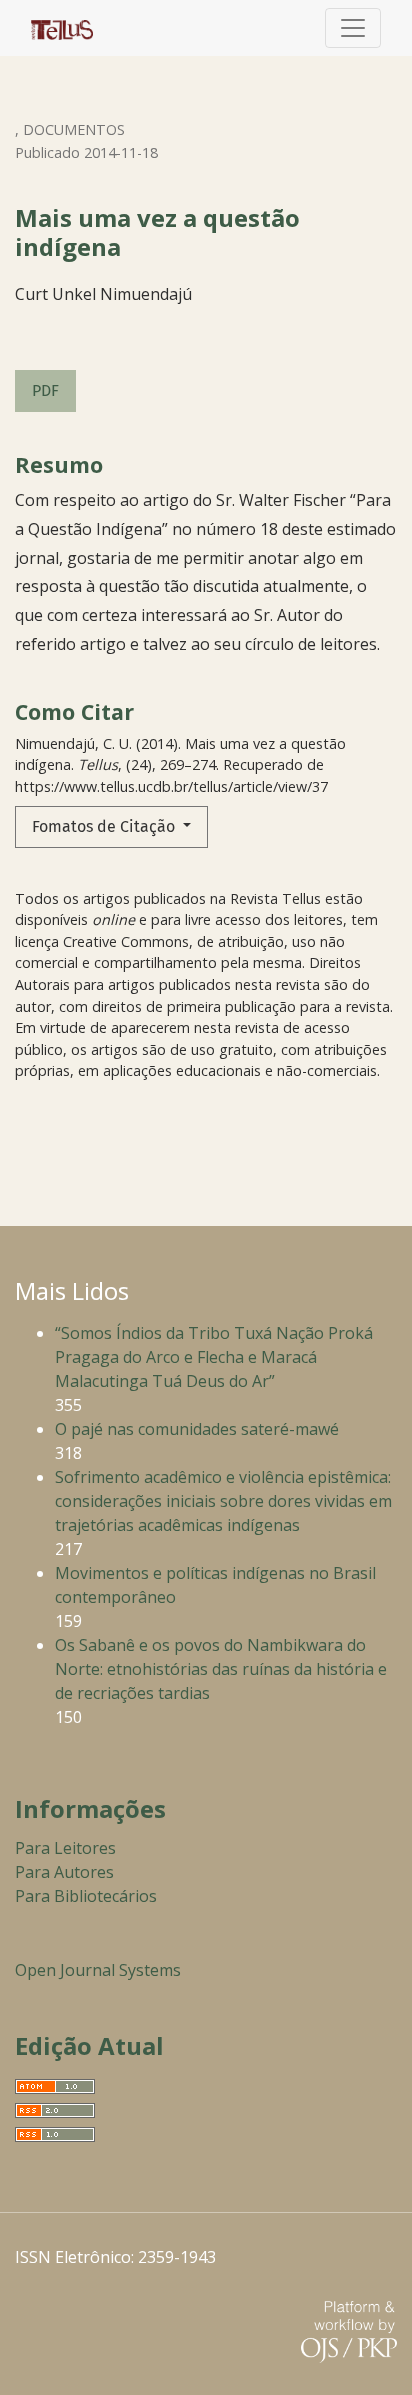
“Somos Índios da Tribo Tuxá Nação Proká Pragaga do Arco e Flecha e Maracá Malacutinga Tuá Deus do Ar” (214, 1357)
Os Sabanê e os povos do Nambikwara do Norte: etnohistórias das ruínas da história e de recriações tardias (221, 1669)
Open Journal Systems (98, 1970)
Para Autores (64, 1872)
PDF (45, 390)
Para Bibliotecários (86, 1896)
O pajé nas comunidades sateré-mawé (197, 1429)
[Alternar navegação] (353, 28)
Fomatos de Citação (105, 826)
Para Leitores (65, 1848)
